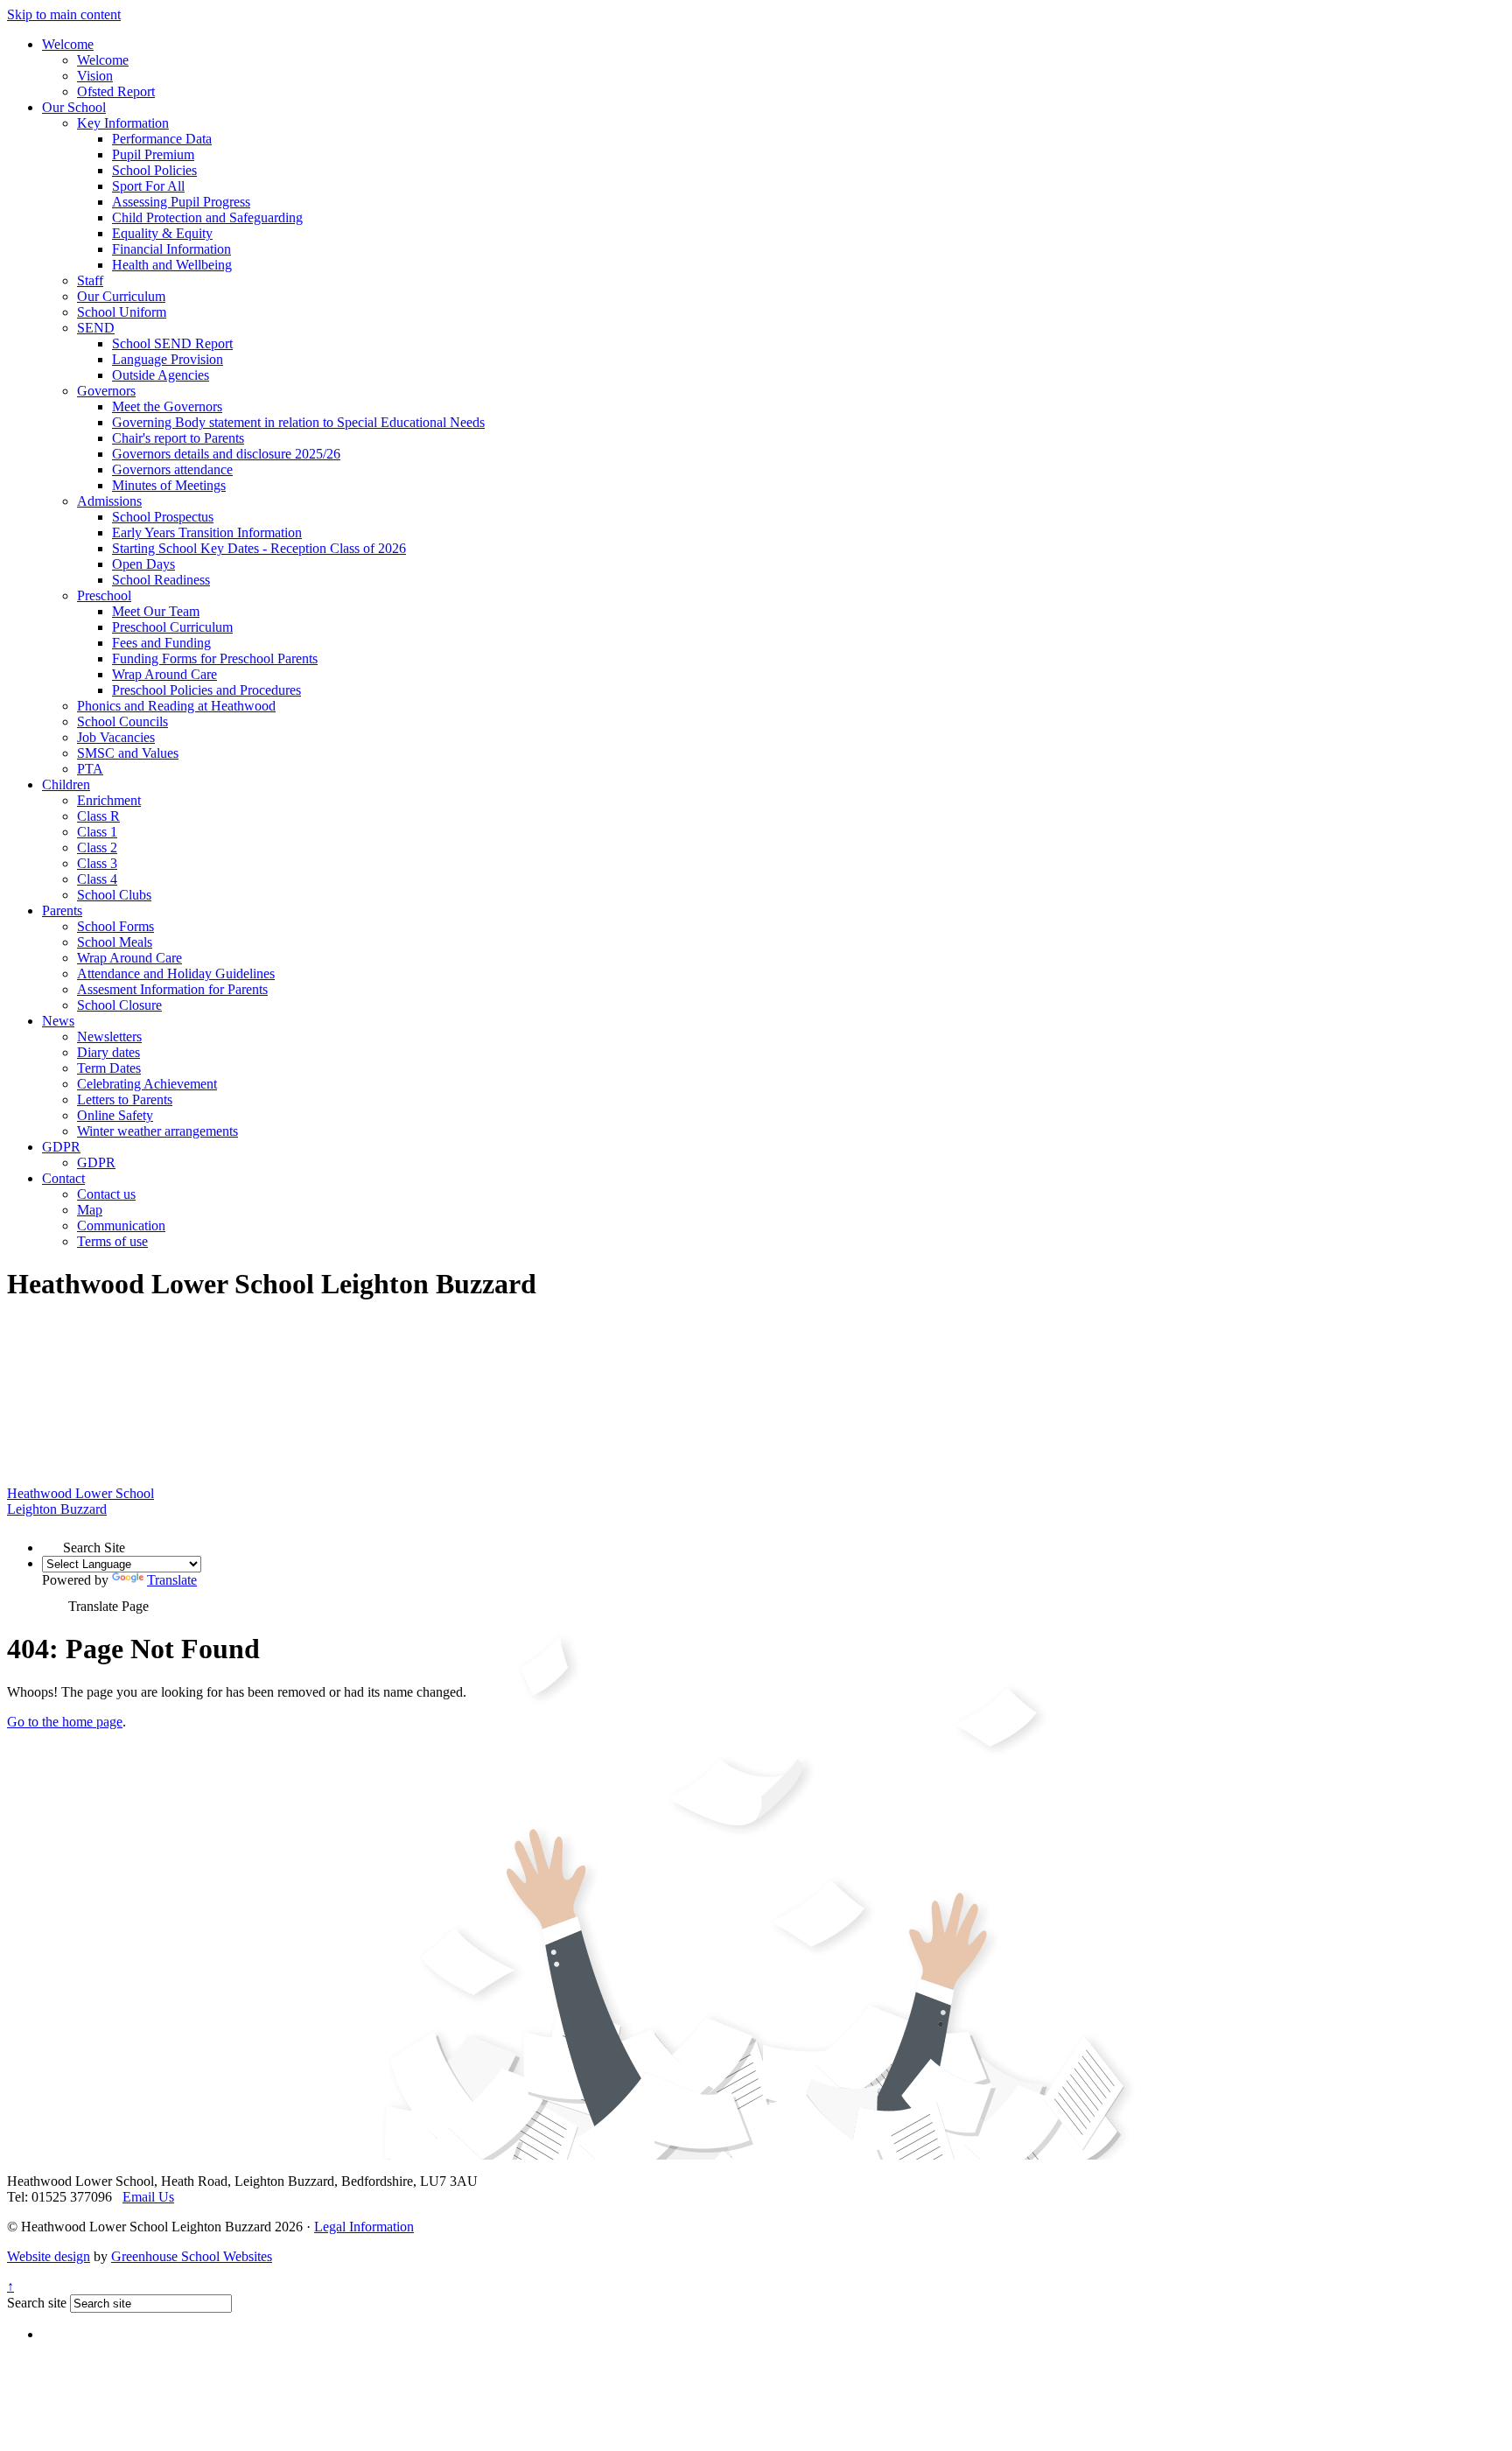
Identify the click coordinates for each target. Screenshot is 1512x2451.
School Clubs (114, 895)
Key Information (123, 123)
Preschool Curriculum (172, 627)
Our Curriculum (121, 296)
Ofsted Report (116, 91)
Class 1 (97, 832)
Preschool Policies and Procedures (206, 690)
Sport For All (148, 186)
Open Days (143, 564)
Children (66, 784)
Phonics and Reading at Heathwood (176, 706)
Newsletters (109, 1036)
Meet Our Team (156, 611)
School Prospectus (163, 517)
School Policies (154, 170)
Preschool (104, 595)
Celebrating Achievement (147, 1084)
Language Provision (168, 359)
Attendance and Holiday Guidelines (176, 973)
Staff (90, 280)
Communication (121, 1225)
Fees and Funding (161, 643)
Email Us (148, 2197)
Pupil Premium (153, 154)
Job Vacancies (116, 737)
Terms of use (112, 1241)
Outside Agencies (161, 375)
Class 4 (97, 879)
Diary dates (108, 1052)
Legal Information (364, 2227)
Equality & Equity (162, 233)
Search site (37, 2303)
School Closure (119, 1005)
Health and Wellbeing (172, 265)
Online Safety (115, 1115)
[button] (52, 1542)
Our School (74, 107)
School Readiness (161, 580)
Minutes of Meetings (169, 485)
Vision (95, 76)
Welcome (68, 44)
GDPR (61, 1147)
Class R (98, 816)
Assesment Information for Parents (172, 989)
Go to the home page (65, 1722)
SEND (96, 328)
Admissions (109, 501)
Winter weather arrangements (157, 1131)
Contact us (106, 1194)
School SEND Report (172, 343)
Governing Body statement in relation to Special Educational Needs (298, 422)
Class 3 (97, 863)
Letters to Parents (125, 1099)
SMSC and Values (128, 753)
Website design (49, 2256)
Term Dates (109, 1068)
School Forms (115, 926)
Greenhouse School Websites (192, 2256)
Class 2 (97, 847)
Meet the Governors (167, 406)
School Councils (122, 721)
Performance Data (162, 139)
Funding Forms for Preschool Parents (215, 658)
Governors (106, 391)
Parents (62, 910)
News (58, 1021)
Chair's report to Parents (178, 438)
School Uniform (122, 312)
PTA (90, 769)
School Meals (115, 942)
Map (90, 1210)
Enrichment (109, 800)
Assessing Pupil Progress (181, 202)
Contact (63, 1178)
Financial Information (171, 249)
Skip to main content (64, 14)
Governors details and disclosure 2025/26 (226, 454)
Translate (172, 1580)
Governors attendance (172, 469)
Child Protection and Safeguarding (207, 217)
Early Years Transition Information (207, 532)
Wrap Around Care (164, 674)
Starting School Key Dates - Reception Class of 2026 (259, 548)
